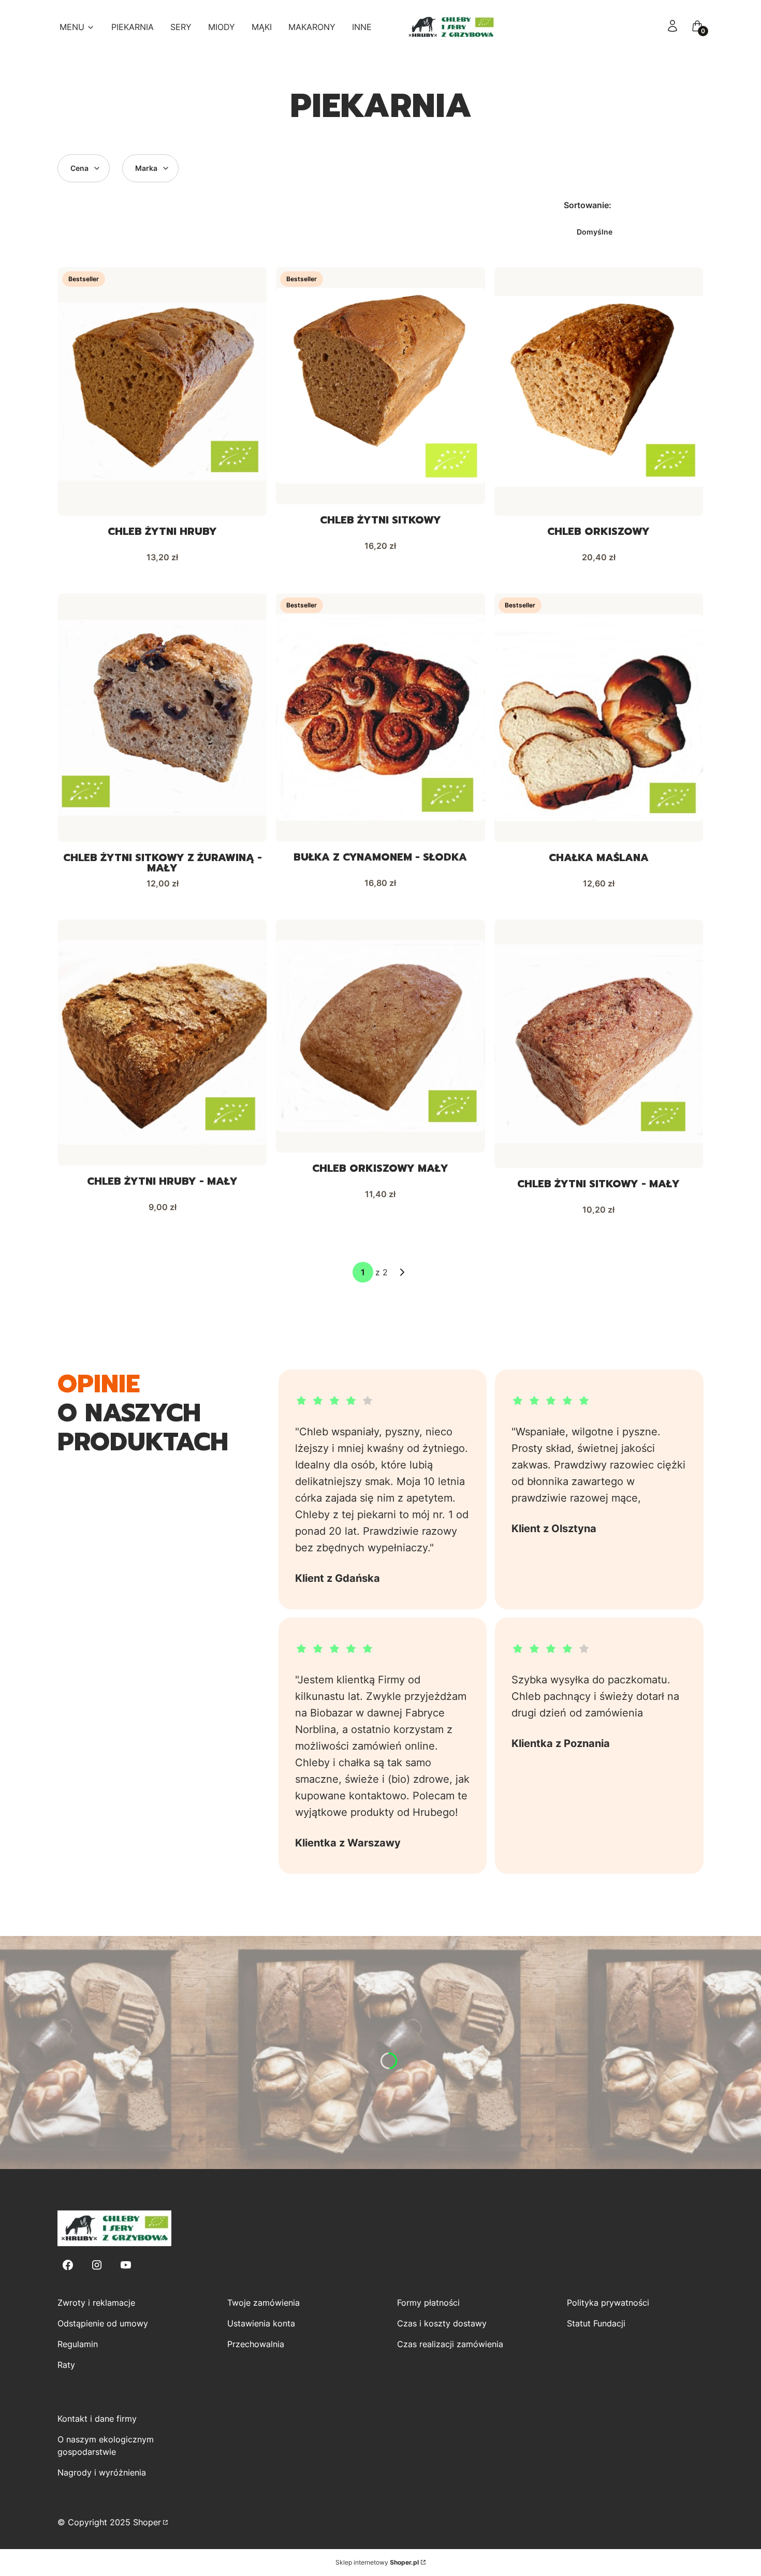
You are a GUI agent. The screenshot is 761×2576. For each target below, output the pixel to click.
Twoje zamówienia (264, 2303)
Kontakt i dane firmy (97, 2419)
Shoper (147, 2522)
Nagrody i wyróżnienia (102, 2472)
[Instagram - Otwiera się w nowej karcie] (97, 2265)
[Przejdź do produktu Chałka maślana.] (599, 718)
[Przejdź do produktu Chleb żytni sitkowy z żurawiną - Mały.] (162, 718)
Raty (66, 2365)
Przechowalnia (256, 2344)
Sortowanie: (588, 205)
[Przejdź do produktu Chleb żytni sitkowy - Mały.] (599, 1044)
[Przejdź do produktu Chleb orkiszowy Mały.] (380, 1036)
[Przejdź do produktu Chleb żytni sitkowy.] (380, 386)
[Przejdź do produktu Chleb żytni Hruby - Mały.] (162, 1043)
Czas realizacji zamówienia (450, 2344)
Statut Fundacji (596, 2323)
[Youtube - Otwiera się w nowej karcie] (126, 2265)
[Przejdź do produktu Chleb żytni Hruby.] (162, 391)
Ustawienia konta (261, 2323)
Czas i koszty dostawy (442, 2323)
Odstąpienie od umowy (103, 2323)
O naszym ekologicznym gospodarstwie (106, 2446)
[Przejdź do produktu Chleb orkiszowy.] (599, 391)
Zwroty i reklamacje (96, 2303)
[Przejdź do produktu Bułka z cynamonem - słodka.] (380, 717)
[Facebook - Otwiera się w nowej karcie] (68, 2265)
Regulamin (78, 2344)
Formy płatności (428, 2303)
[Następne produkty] (402, 1272)
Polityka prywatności (608, 2303)
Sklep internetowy (377, 2562)
